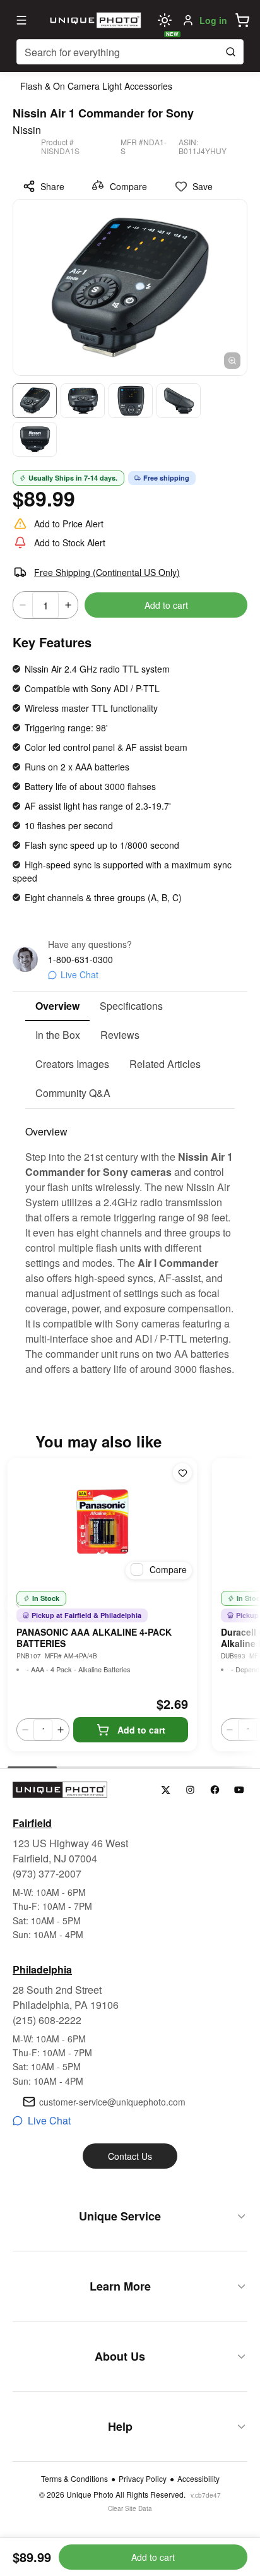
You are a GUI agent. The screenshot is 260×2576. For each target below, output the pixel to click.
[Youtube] (239, 1790)
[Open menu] (21, 20)
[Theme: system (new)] (165, 20)
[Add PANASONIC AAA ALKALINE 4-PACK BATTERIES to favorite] (182, 1473)
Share (52, 186)
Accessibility (198, 2479)
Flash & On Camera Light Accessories (96, 86)
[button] (242, 20)
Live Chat (80, 974)
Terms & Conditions (74, 2479)
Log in (213, 20)
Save (203, 186)
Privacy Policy (143, 2479)
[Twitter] (166, 1790)
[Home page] (94, 20)
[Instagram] (190, 1790)
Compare (128, 186)
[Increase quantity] (68, 605)
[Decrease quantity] (23, 605)
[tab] (57, 1007)
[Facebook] (215, 1790)
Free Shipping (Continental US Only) (107, 572)
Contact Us (130, 2156)
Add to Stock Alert (70, 542)
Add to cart (166, 605)
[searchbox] (130, 52)
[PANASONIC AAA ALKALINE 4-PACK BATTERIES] (102, 1521)
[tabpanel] (130, 1243)
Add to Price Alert (69, 524)
